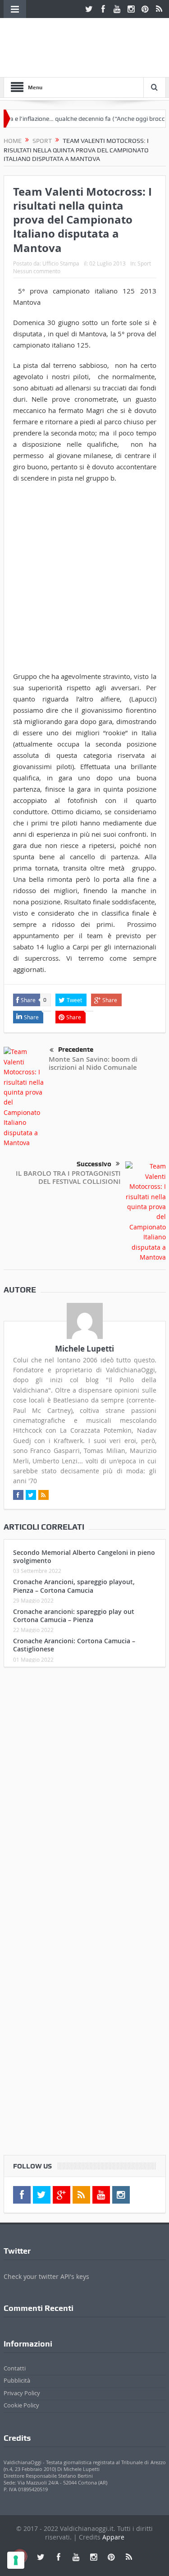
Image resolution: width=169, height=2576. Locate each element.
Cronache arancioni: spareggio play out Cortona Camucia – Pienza (74, 1616)
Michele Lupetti (84, 1349)
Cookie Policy (21, 2405)
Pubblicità (17, 2380)
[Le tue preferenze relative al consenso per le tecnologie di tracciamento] (16, 2560)
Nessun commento (37, 271)
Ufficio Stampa (61, 263)
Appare (113, 2537)
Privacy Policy (22, 2393)
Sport (144, 263)
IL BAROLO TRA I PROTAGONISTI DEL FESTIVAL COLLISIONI (68, 1177)
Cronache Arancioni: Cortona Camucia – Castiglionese (74, 1645)
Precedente (76, 1050)
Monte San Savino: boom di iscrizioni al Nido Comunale (93, 1063)
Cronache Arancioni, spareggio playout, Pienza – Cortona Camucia (74, 1586)
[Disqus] (85, 1793)
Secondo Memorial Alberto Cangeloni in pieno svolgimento (84, 1556)
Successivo (94, 1164)
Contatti (15, 2368)
